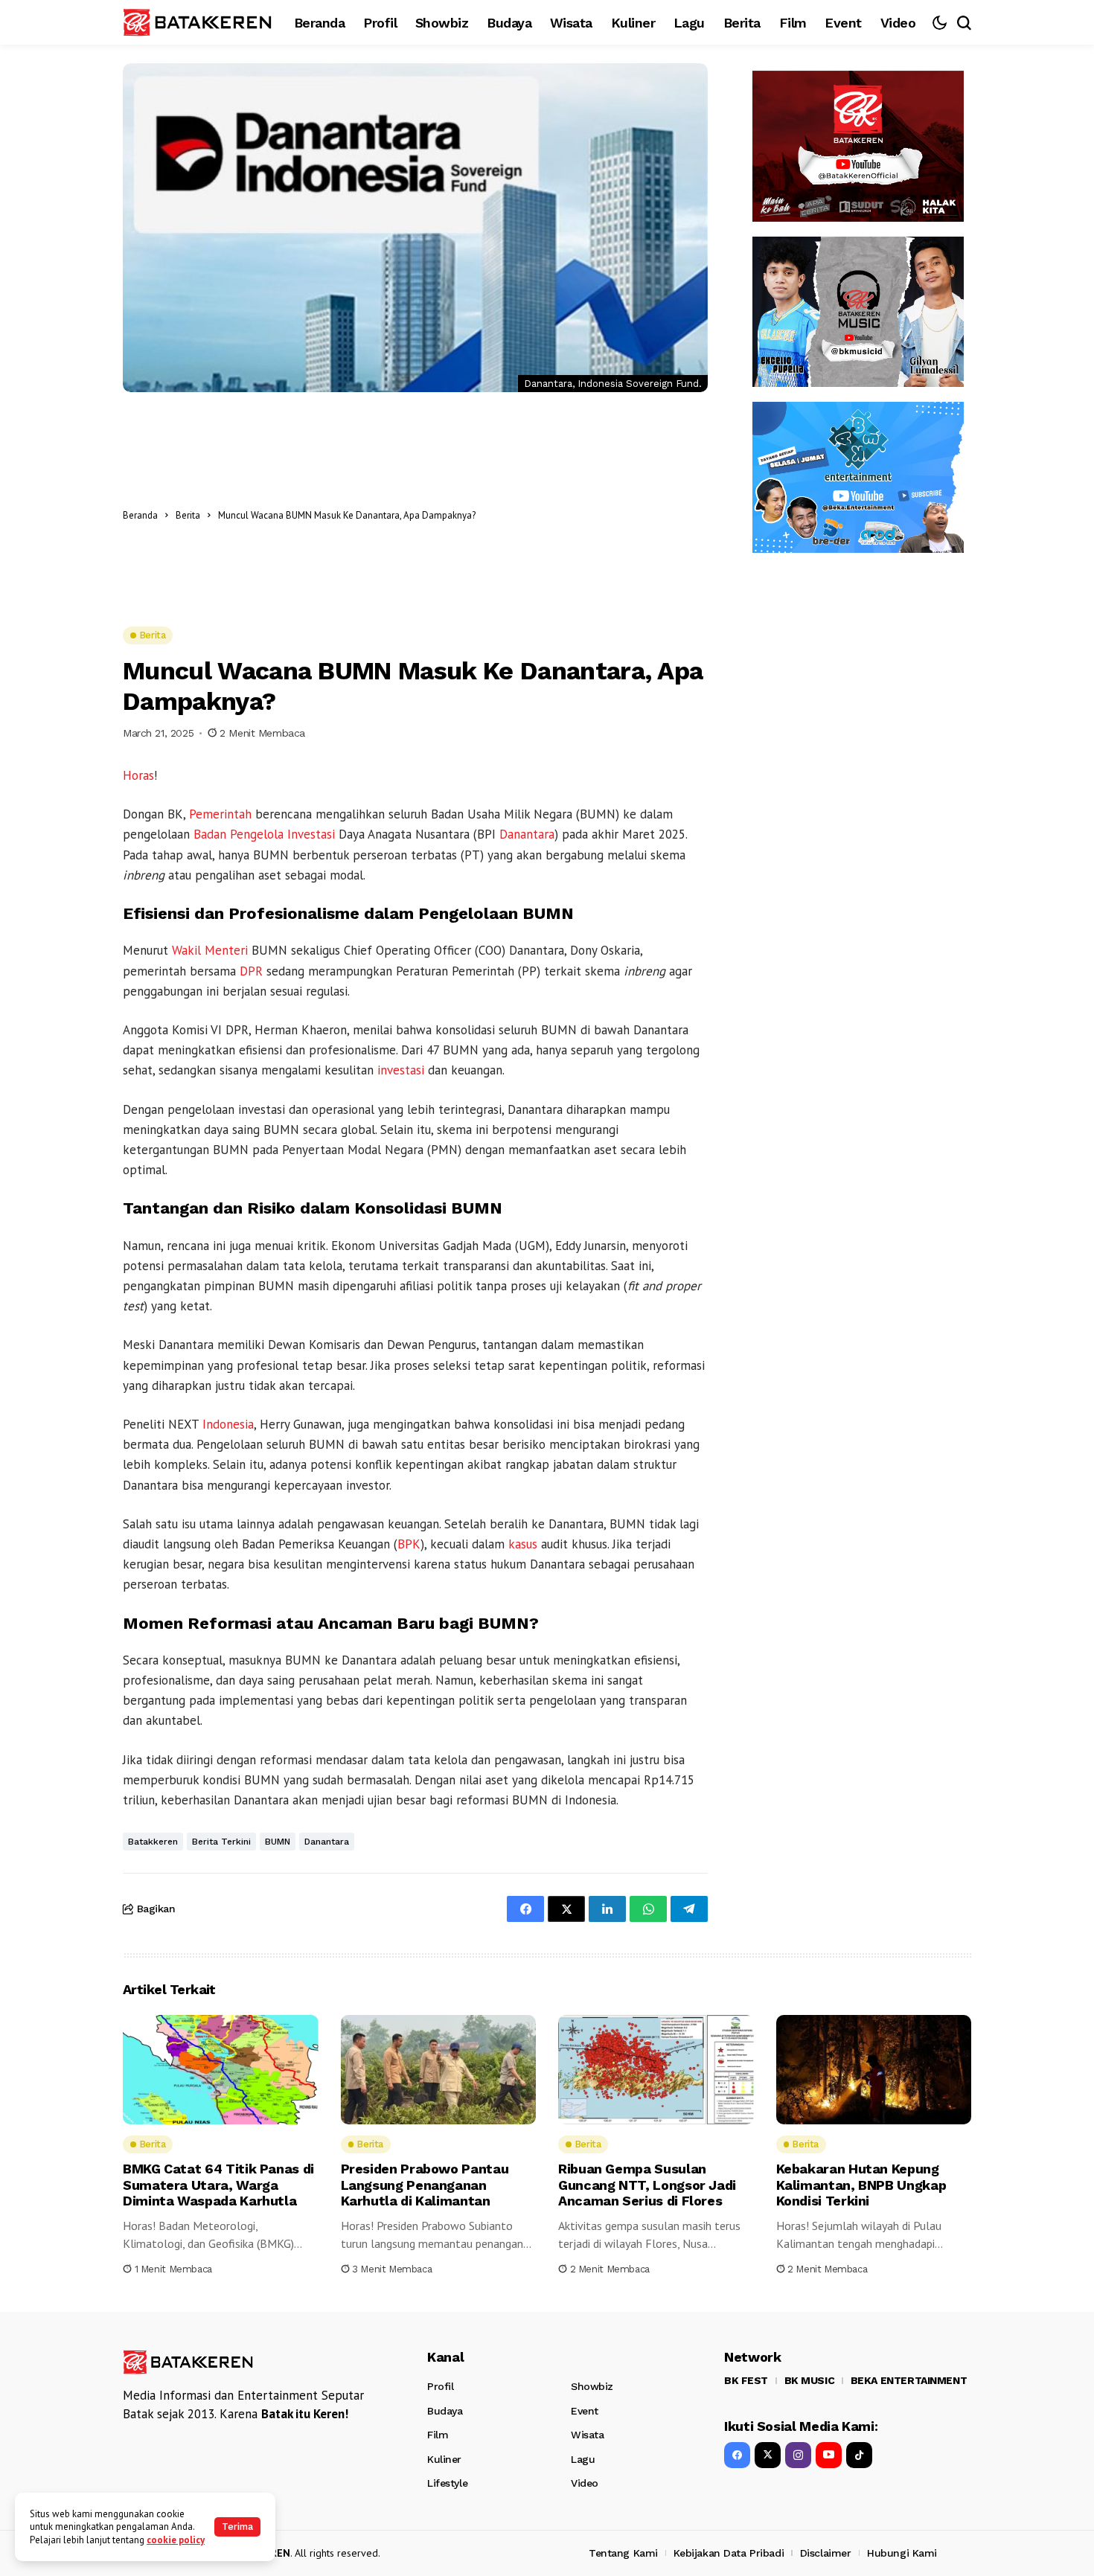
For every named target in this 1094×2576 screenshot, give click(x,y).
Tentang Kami (623, 2553)
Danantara (527, 834)
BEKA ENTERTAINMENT (909, 2380)
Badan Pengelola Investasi (264, 834)
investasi (401, 1070)
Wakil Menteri (210, 950)
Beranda (140, 515)
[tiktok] (859, 2455)
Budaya (445, 2411)
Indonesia (228, 1424)
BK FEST (746, 2380)
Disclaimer (826, 2553)
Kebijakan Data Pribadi (729, 2553)
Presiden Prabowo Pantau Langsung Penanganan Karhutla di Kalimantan (425, 2185)
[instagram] (798, 2455)
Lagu (583, 2459)
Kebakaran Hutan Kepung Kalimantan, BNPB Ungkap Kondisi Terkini (861, 2185)
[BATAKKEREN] (197, 22)
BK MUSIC (810, 2380)
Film (438, 2435)
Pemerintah (220, 814)
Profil (440, 2386)
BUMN (278, 1842)
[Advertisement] (595, 515)
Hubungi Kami (902, 2553)
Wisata (587, 2435)
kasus (523, 1544)
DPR (251, 971)
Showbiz (592, 2386)
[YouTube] (829, 2455)
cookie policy (176, 2540)
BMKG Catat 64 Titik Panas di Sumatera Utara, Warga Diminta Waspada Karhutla (218, 2185)
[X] (768, 2455)
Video (585, 2483)
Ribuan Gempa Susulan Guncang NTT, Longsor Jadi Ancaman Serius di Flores (647, 2185)
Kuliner (444, 2459)
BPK (409, 1544)
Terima (237, 2527)
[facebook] (737, 2455)
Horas (138, 775)
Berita (188, 515)
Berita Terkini (221, 1842)
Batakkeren (153, 1842)
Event (585, 2411)
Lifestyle (447, 2483)
